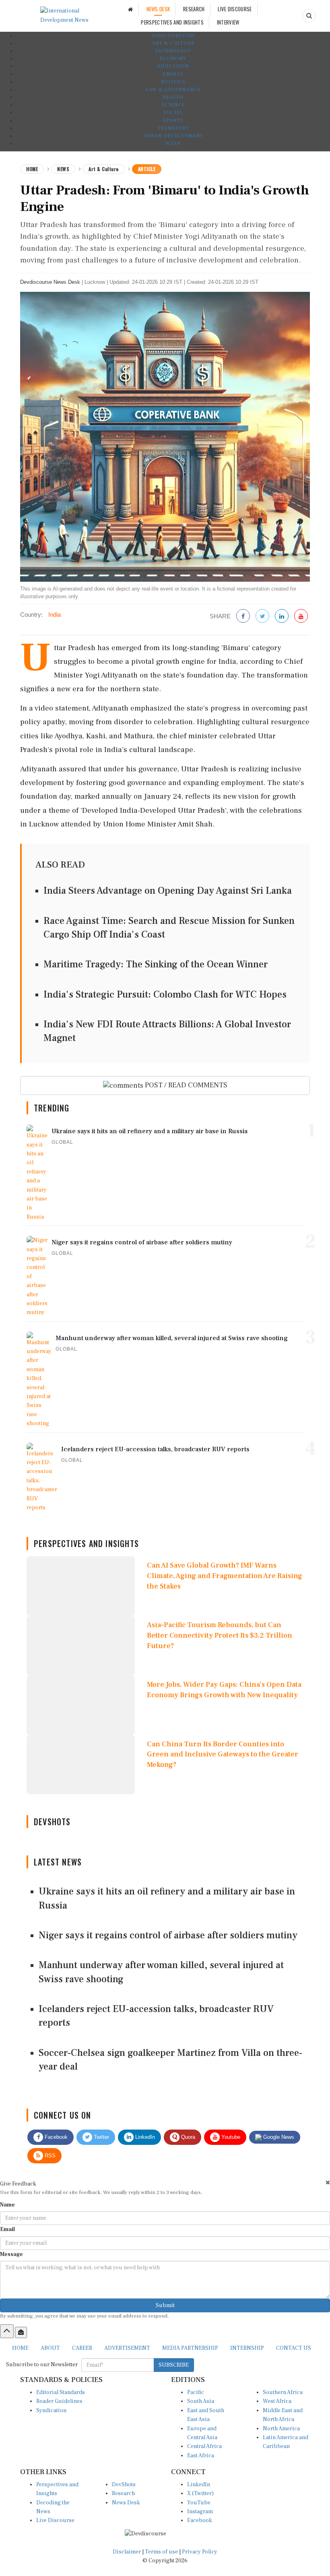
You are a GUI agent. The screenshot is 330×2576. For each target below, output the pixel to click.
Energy (173, 74)
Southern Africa (283, 2392)
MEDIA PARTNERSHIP (190, 2348)
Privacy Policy (200, 2552)
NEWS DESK (158, 9)
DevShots (124, 2485)
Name (7, 2205)
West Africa (277, 2401)
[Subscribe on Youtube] (301, 617)
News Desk (126, 2503)
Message (11, 2254)
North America (281, 2429)
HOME (20, 2348)
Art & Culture (173, 43)
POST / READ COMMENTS (185, 1085)
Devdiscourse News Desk (50, 282)
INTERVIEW (228, 22)
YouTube (199, 2503)
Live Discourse (55, 2520)
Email (7, 2229)
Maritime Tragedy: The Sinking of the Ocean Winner (156, 964)
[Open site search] (309, 16)
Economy (173, 59)
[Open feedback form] (21, 2332)
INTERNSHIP (247, 2348)
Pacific (196, 2392)
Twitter (101, 2137)
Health (173, 97)
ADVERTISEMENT (127, 2348)
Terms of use (162, 2552)
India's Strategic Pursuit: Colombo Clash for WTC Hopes (165, 995)
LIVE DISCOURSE (235, 9)
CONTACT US (294, 2348)
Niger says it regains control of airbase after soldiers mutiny (168, 1935)
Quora (187, 2137)
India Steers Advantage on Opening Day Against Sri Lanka (168, 891)
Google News (278, 2137)
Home (32, 169)
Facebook (55, 2137)
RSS (49, 2156)
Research (123, 2493)
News (63, 169)
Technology (173, 51)
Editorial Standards (61, 2392)
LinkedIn (144, 2137)
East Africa (201, 2456)
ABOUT (50, 2348)
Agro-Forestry (173, 36)
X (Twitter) (200, 2493)
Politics (173, 82)
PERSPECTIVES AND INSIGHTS (172, 22)
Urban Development (173, 136)
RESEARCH (194, 9)
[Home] (130, 9)
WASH (173, 144)
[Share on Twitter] (262, 617)
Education (173, 66)
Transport (173, 128)
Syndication (51, 2411)
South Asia (201, 2401)
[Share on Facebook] (243, 617)
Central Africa (204, 2446)
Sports (173, 121)
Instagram (200, 2512)
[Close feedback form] (328, 2182)
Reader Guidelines (59, 2401)
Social (173, 113)
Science (173, 105)
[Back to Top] (7, 2331)
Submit (165, 2305)
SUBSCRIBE (174, 2365)
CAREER (82, 2348)
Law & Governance (173, 90)
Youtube (230, 2137)
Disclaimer (127, 2552)
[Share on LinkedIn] (282, 617)
